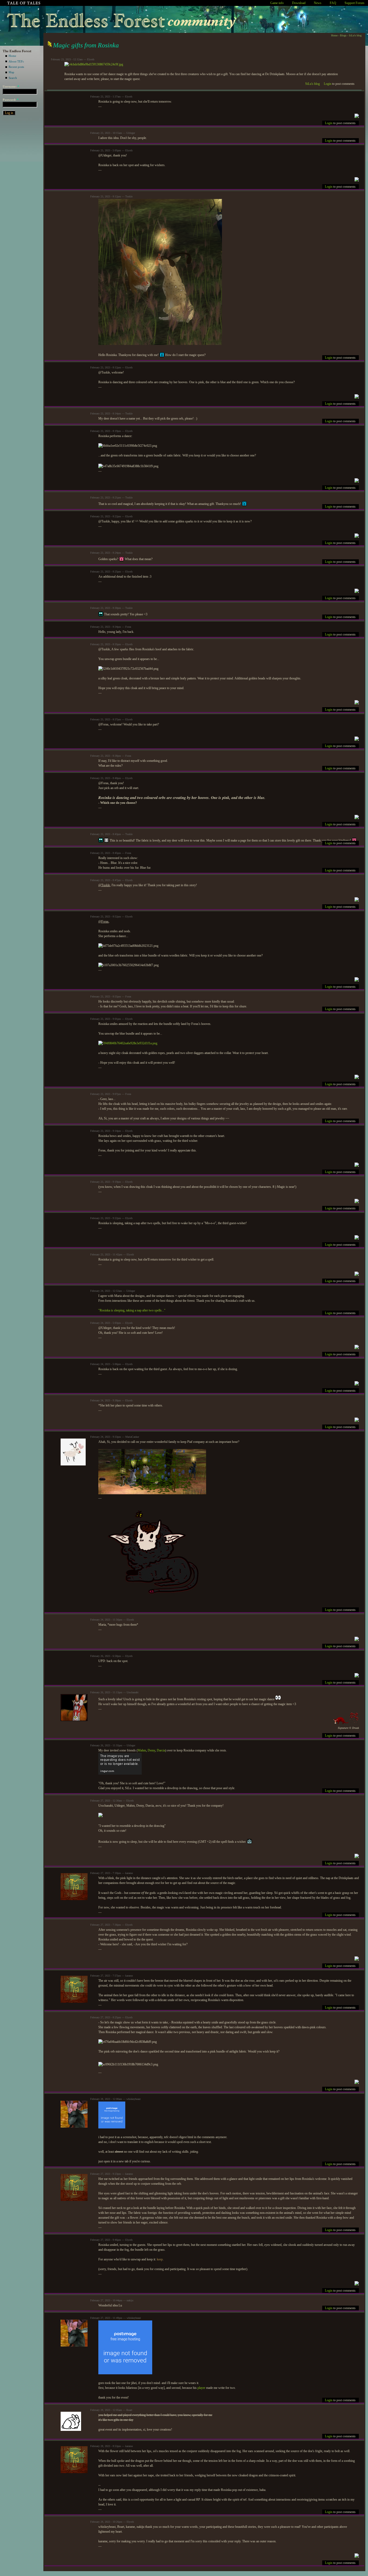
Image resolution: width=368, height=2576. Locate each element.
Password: (11, 100)
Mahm (142, 1750)
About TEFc (16, 61)
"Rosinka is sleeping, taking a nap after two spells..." (132, 1310)
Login (328, 84)
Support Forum (354, 3)
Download (299, 3)
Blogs (343, 35)
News (318, 3)
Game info (277, 3)
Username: (11, 86)
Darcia (161, 1750)
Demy (151, 1750)
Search (13, 78)
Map (11, 72)
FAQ (333, 3)
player (201, 2388)
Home (12, 56)
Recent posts (16, 67)
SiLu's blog (355, 35)
